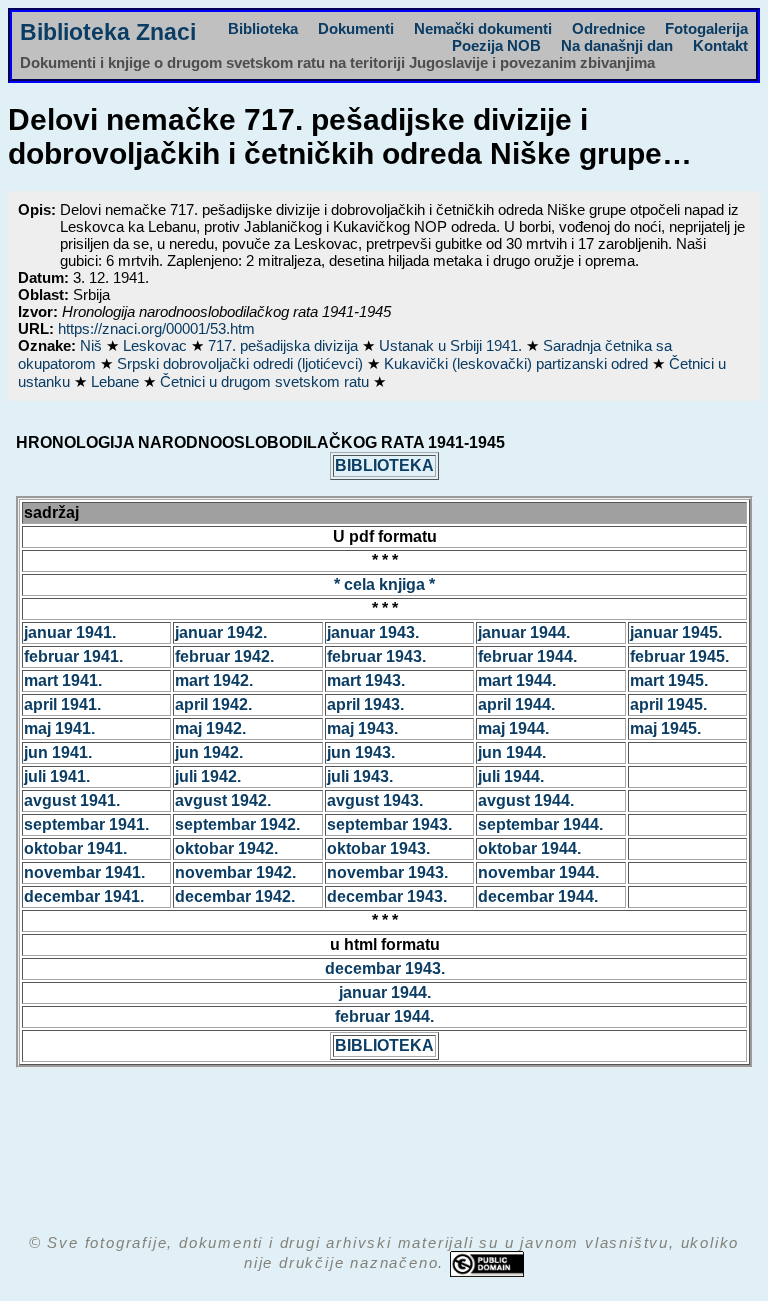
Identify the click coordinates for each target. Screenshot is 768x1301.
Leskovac (157, 345)
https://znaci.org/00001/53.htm (156, 328)
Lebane (117, 381)
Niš (93, 345)
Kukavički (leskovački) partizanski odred (518, 363)
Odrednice (608, 28)
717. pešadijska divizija (285, 345)
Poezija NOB (496, 45)
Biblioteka (263, 28)
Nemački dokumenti (483, 28)
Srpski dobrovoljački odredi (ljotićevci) (242, 363)
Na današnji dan (617, 45)
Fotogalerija (706, 28)
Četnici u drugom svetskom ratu (266, 381)
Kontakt (720, 45)
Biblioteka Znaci (108, 32)
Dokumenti (356, 28)
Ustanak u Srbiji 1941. (452, 345)
